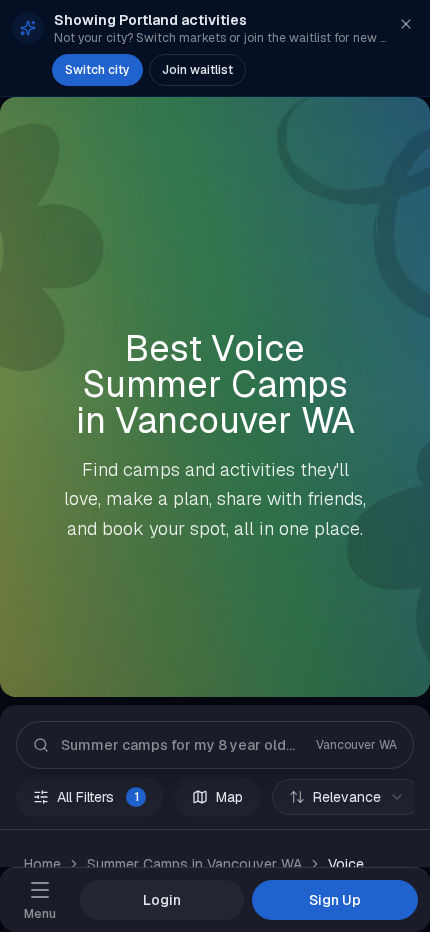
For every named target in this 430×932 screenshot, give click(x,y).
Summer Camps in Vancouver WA (194, 864)
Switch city (97, 70)
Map (229, 797)
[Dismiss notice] (406, 24)
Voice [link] (346, 864)
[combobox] (347, 797)
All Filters (98, 797)
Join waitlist (197, 70)
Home (42, 864)
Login (162, 900)
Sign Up (335, 900)
